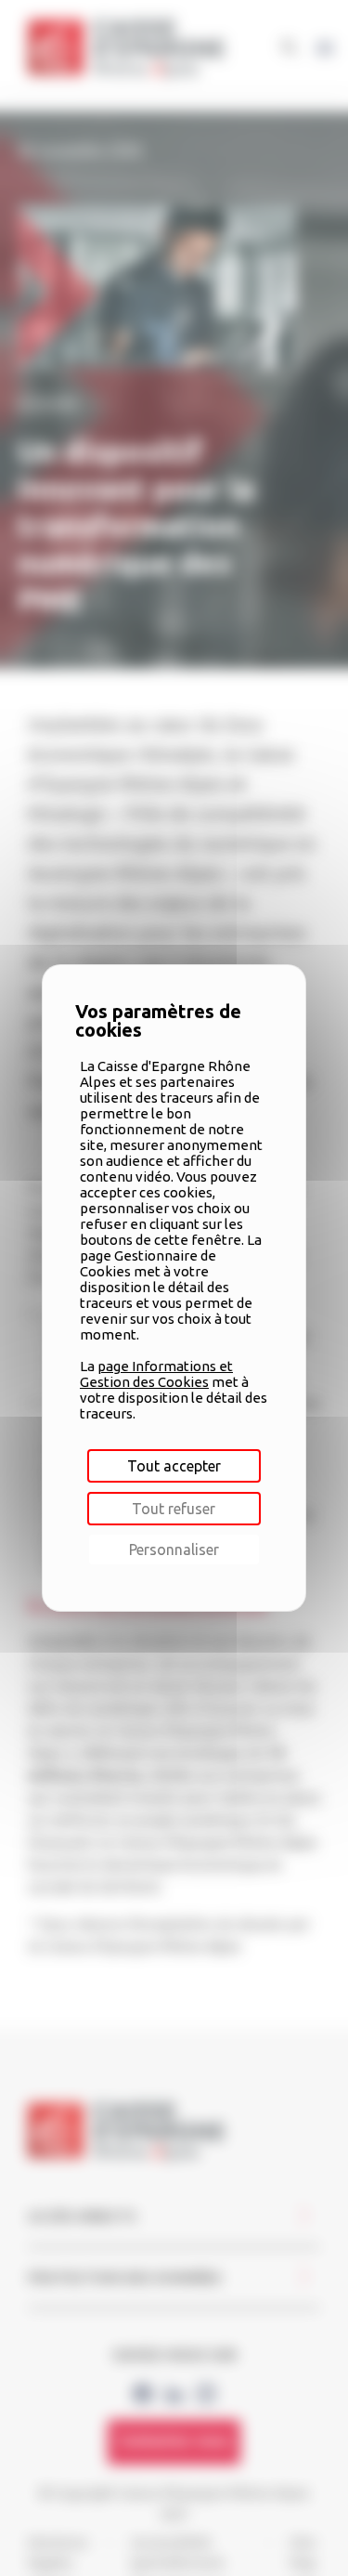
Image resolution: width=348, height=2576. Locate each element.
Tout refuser (174, 1509)
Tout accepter (174, 1466)
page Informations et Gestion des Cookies (156, 1374)
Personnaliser (174, 1550)
